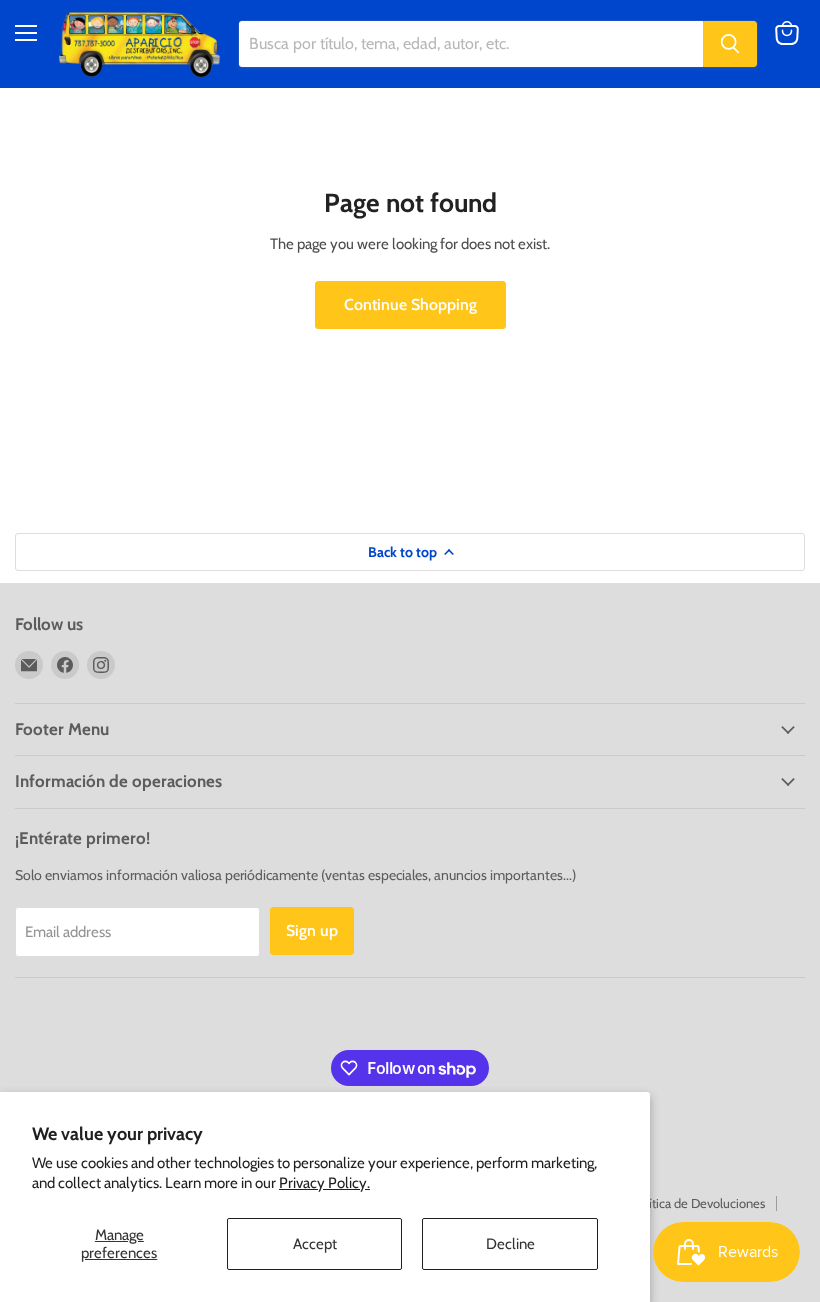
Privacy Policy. (324, 1183)
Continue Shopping (410, 304)
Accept (315, 1244)
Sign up (312, 930)
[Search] (730, 44)
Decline (510, 1244)
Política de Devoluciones (698, 1203)
